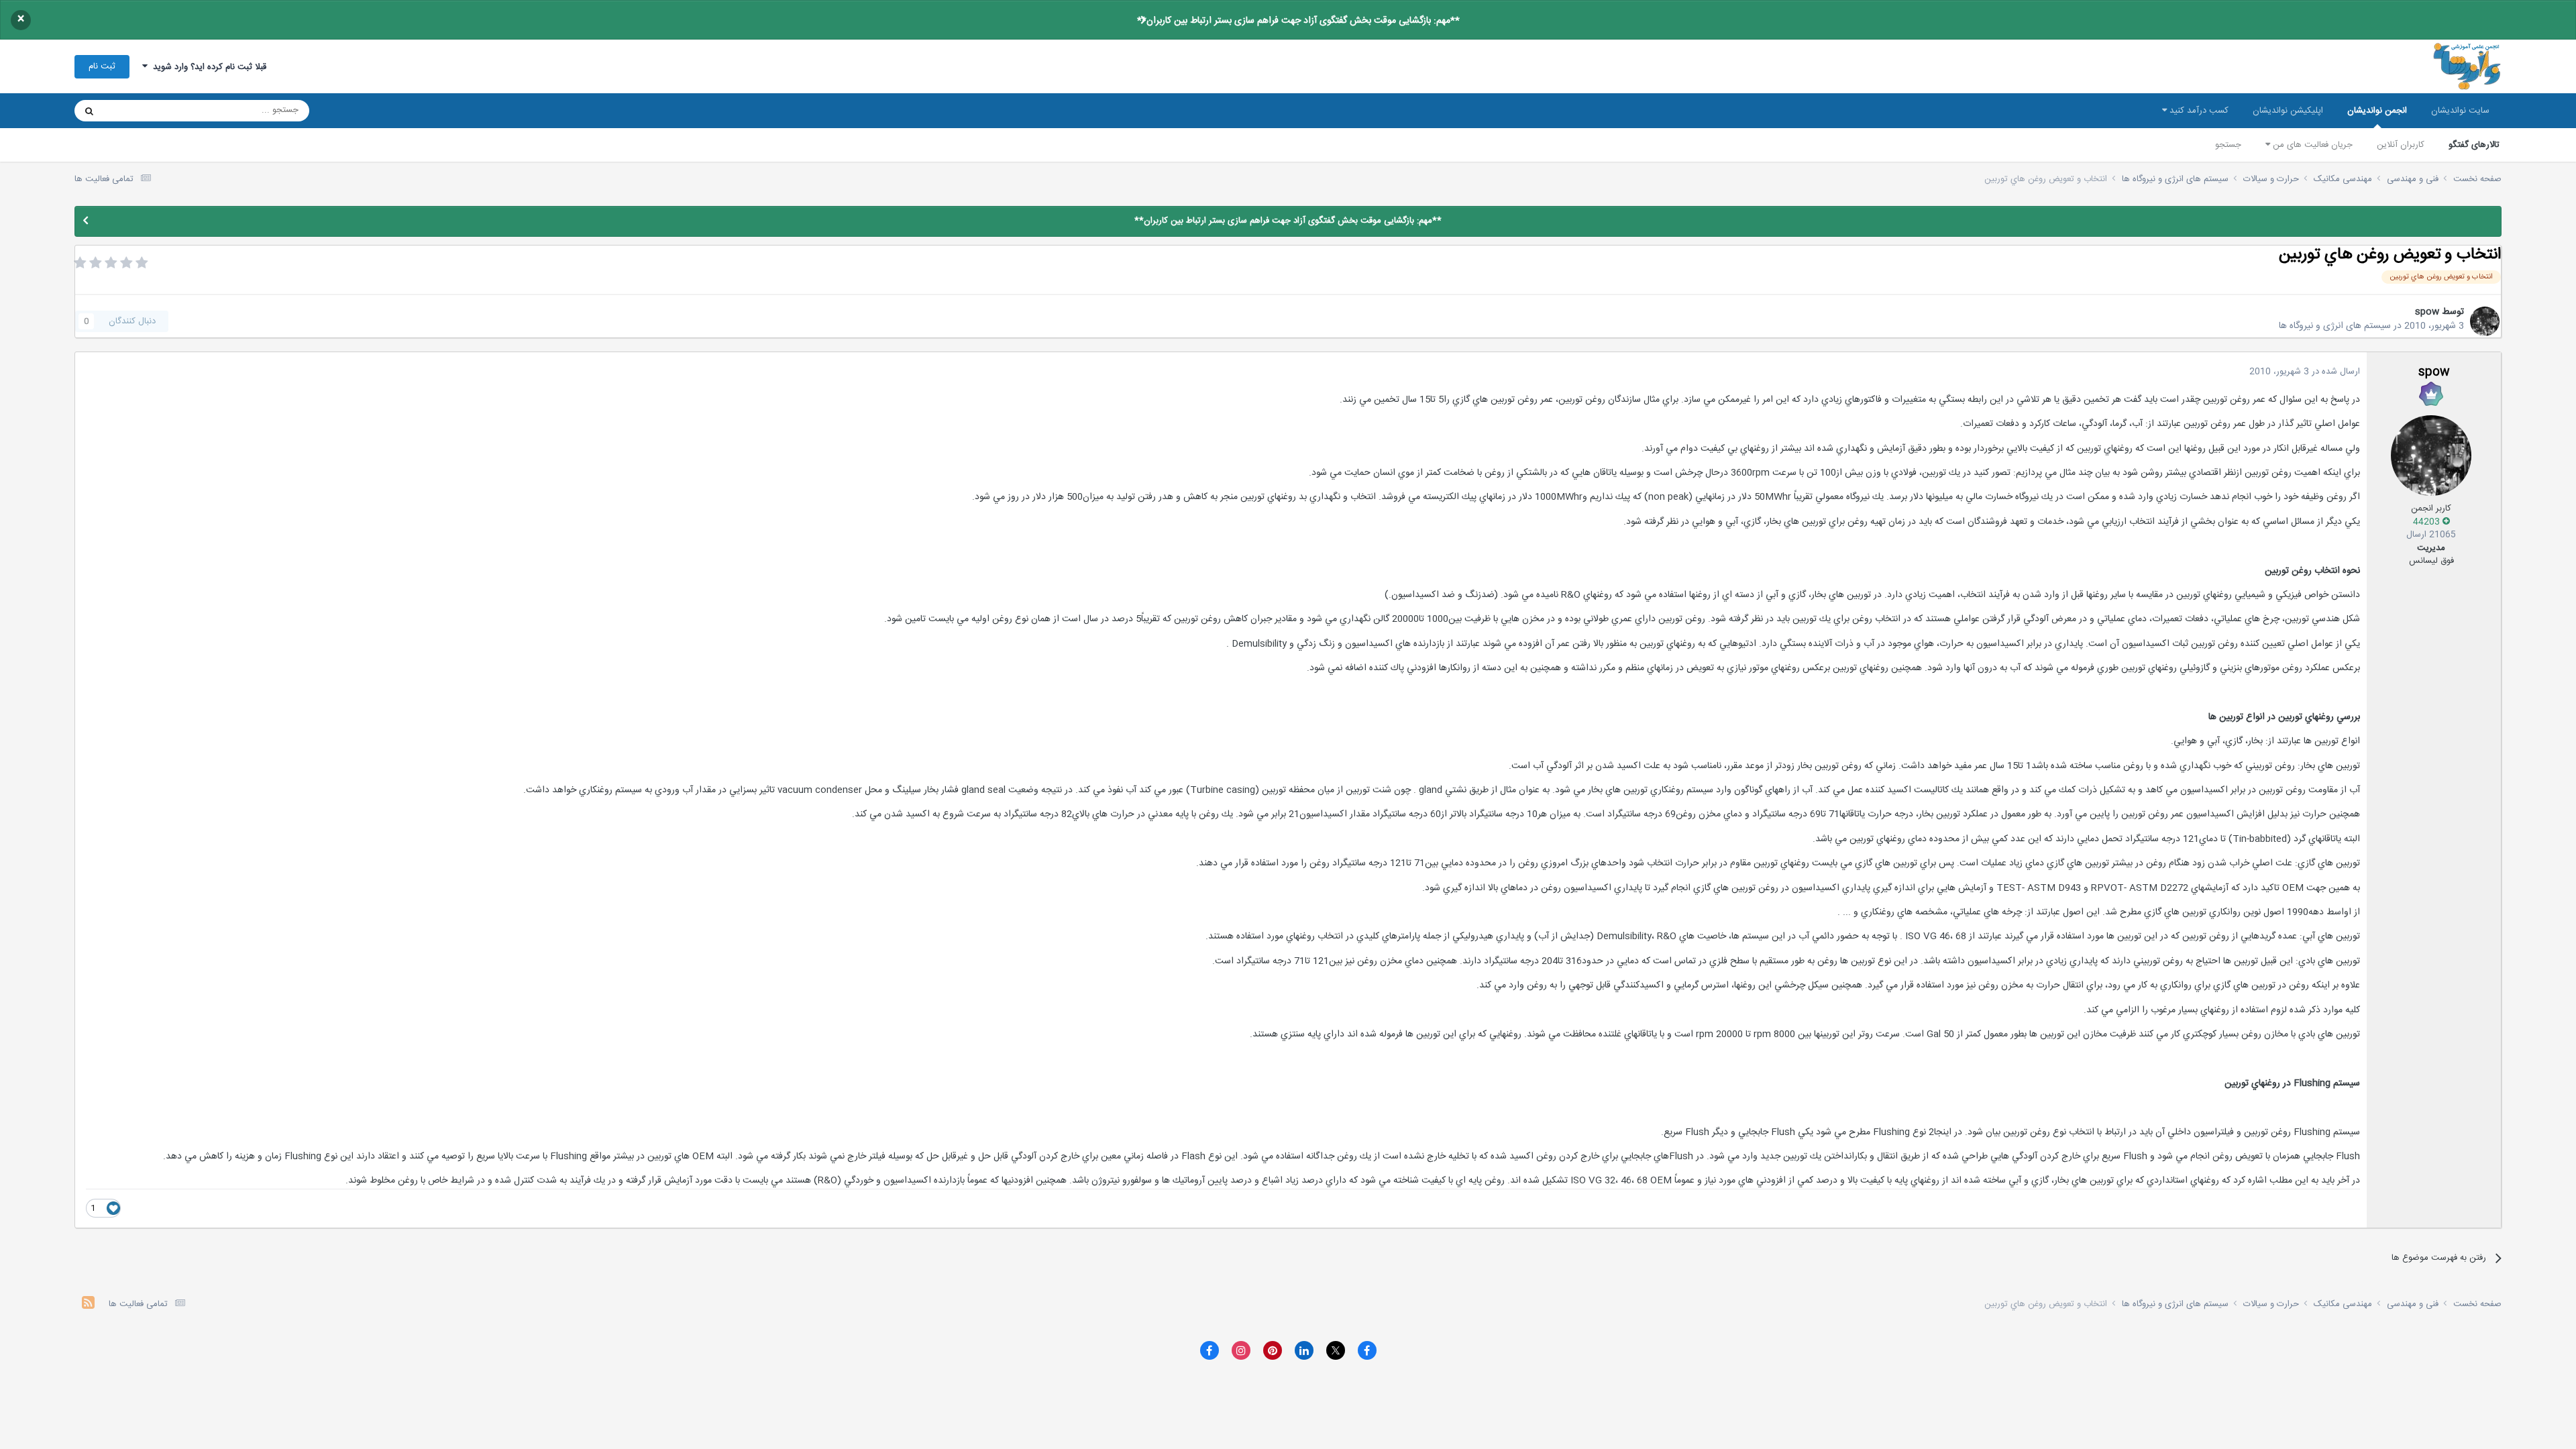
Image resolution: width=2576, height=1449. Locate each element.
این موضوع (141, 111)
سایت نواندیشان (2460, 111)
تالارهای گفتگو (2474, 145)
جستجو (2228, 145)
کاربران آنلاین (2401, 145)
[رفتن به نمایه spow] (2485, 321)
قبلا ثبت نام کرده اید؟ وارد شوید (207, 67)
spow (2427, 312)
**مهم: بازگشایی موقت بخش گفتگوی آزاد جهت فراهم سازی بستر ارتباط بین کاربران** (1298, 21)
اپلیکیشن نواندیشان (2288, 111)
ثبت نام (102, 66)
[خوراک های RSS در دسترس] (88, 1304)
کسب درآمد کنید (2198, 111)
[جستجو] (89, 111)
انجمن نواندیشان (2377, 111)
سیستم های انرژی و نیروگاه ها (2335, 326)
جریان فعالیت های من (2311, 145)
